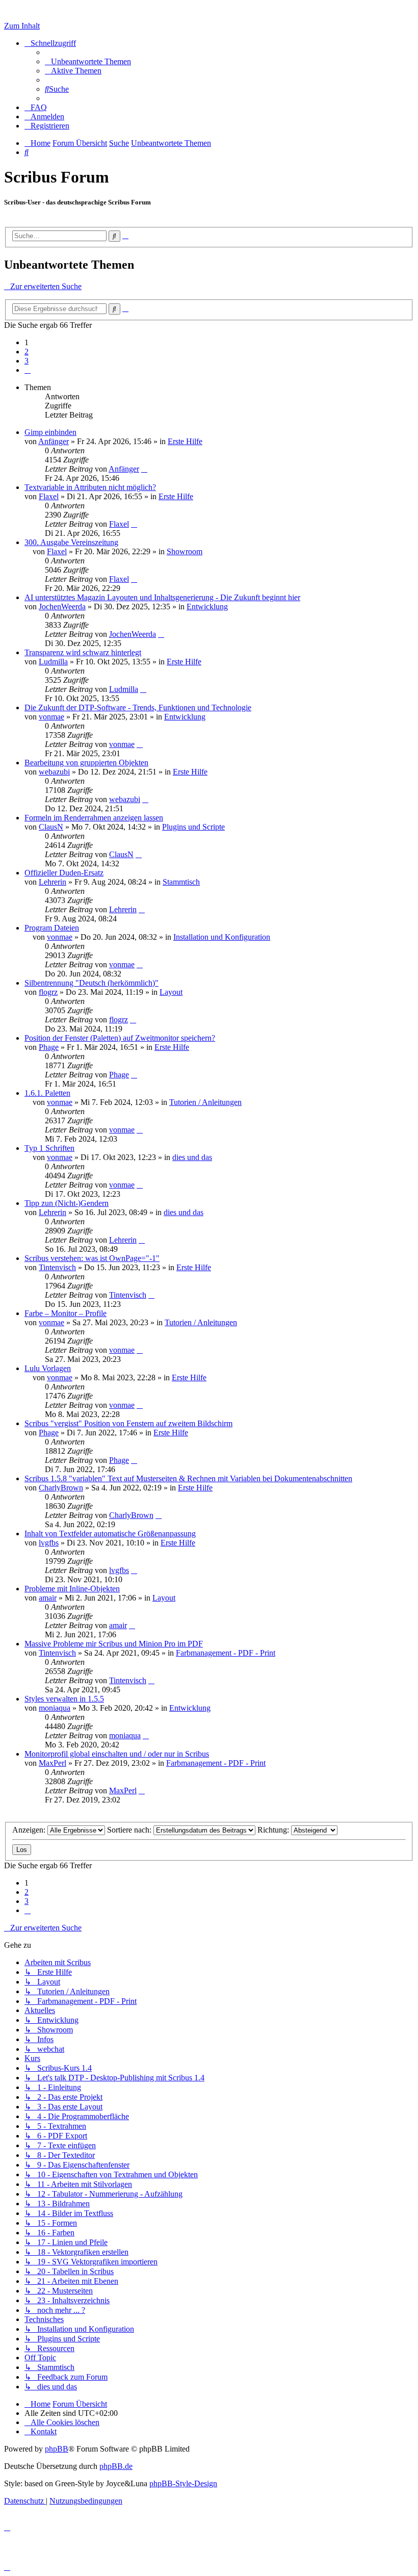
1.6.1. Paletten (47, 1093)
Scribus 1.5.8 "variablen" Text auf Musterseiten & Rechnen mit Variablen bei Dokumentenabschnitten (188, 1478)
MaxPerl (53, 1763)
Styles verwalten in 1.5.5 (64, 1699)
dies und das (192, 1157)
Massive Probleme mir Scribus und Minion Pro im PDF (114, 1644)
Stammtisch (181, 882)
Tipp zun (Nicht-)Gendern (67, 1203)
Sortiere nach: (130, 1830)
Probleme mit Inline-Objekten (72, 1589)
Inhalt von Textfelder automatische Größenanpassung (110, 1534)
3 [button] (27, 361)
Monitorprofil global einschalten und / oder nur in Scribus (117, 1754)
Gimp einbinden (50, 432)
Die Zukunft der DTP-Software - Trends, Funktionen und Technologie (138, 707)
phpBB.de (116, 2466)
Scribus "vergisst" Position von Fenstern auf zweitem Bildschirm (128, 1423)
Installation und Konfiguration (222, 937)
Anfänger (54, 441)
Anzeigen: (30, 1830)
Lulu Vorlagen (48, 1368)
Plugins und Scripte (193, 827)
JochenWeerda (62, 607)
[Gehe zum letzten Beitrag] (144, 469)
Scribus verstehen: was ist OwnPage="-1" (92, 1258)
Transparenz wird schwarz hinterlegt (83, 652)
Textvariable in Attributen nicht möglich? (90, 487)
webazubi (54, 772)
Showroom (185, 551)
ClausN (51, 827)
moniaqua (55, 1708)
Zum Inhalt (22, 26)
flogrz (48, 992)
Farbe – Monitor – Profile (66, 1313)
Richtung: (274, 1830)
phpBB (57, 2449)
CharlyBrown (61, 1488)
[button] (28, 370)
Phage (49, 1047)
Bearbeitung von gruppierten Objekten (86, 763)
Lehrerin (53, 882)
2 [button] (27, 352)
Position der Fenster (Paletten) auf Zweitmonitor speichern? (120, 1038)
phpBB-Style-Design (183, 2483)
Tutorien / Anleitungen (205, 1102)
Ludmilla (53, 662)
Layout (171, 992)
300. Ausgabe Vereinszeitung (71, 542)
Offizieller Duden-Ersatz (64, 873)
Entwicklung (207, 607)
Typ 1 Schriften (49, 1148)
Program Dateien (52, 928)
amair (48, 1598)
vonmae (51, 717)
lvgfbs (49, 1543)
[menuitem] (88, 61)
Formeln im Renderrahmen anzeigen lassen (94, 818)
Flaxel (49, 496)
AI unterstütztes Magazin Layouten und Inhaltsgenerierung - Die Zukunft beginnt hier (162, 597)
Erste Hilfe (185, 441)
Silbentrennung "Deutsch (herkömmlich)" (92, 983)
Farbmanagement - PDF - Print (226, 1653)
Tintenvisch (57, 1267)
